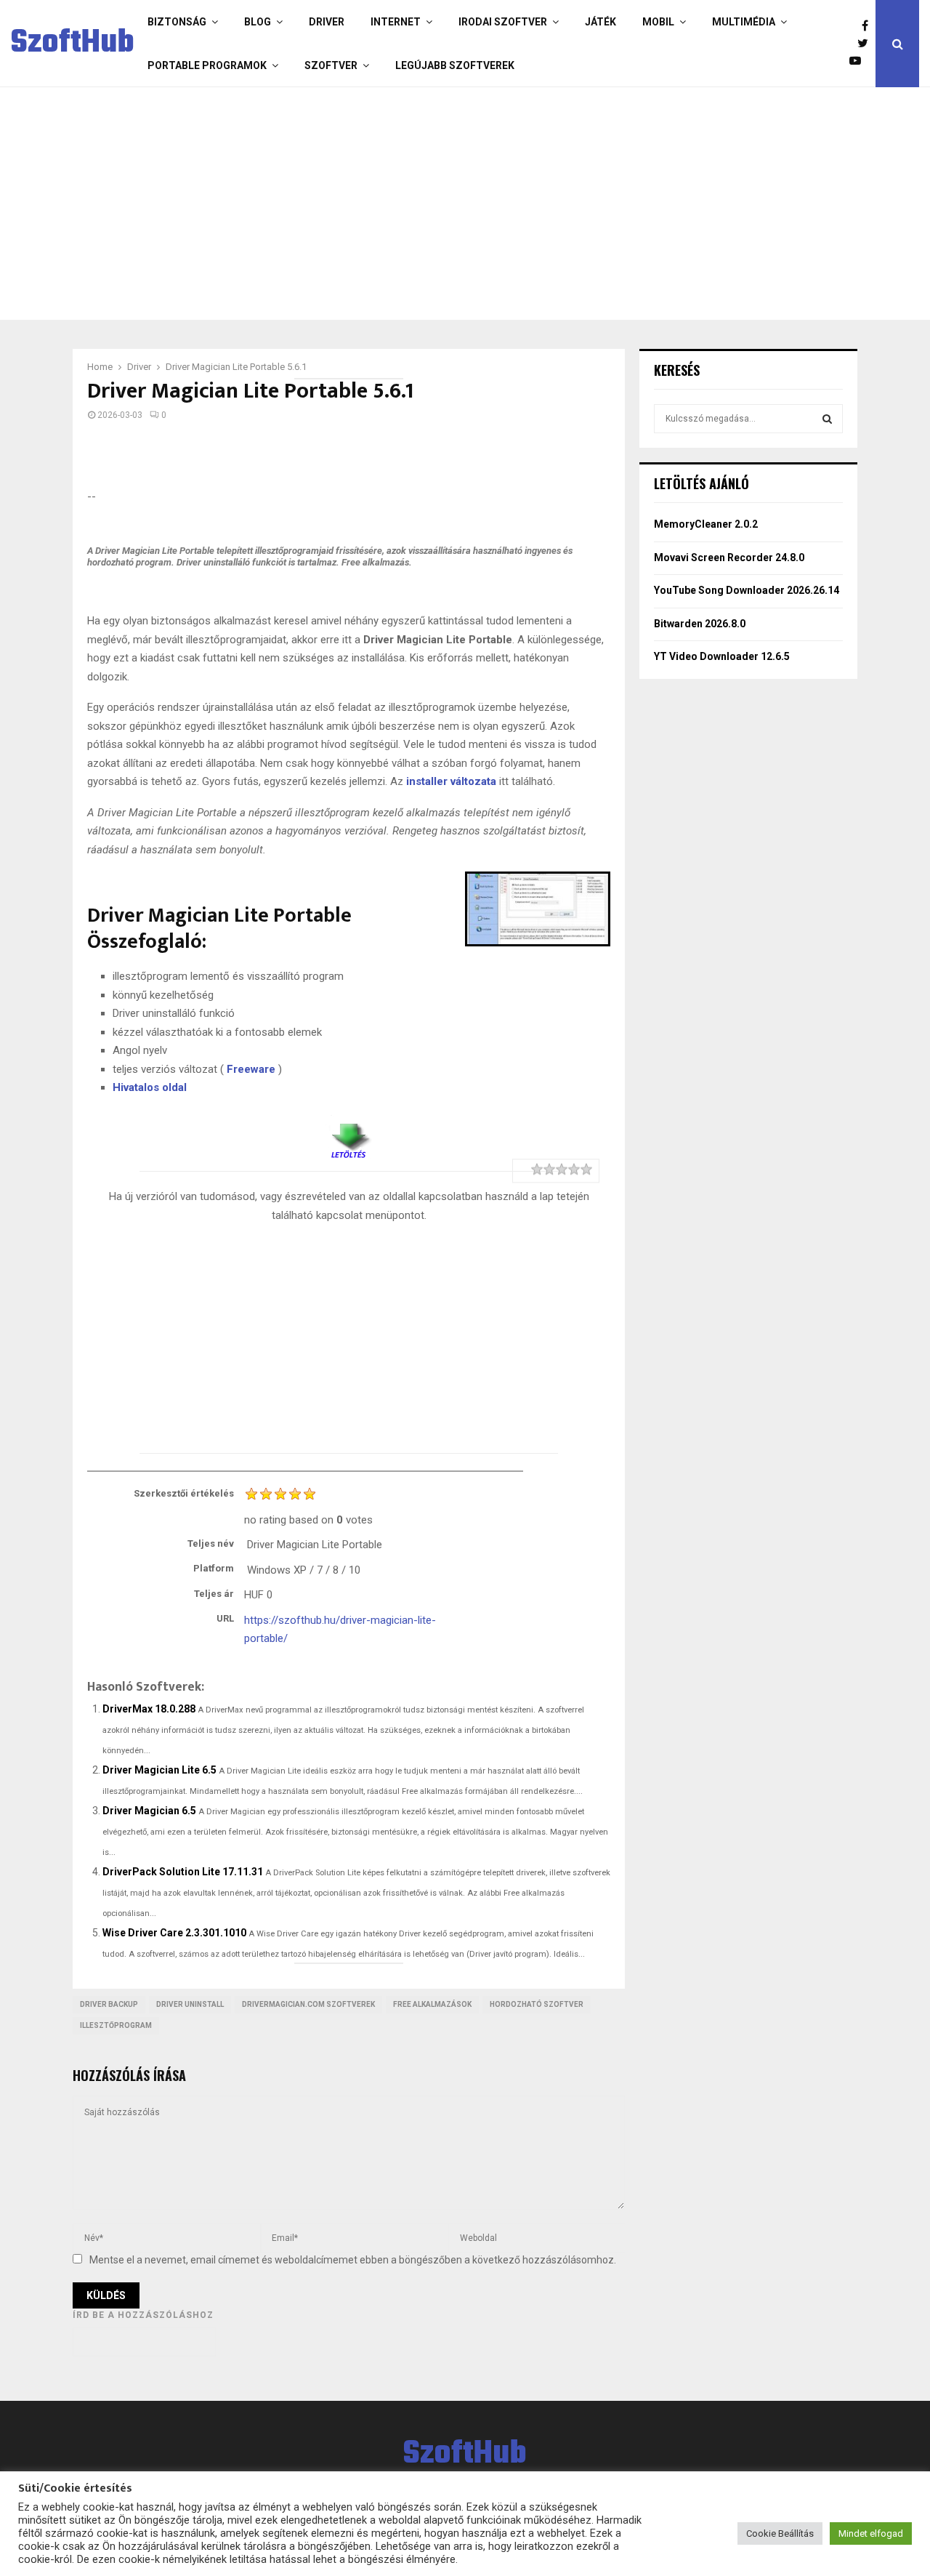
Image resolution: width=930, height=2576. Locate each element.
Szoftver (331, 65)
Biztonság (177, 22)
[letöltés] (349, 1135)
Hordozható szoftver (537, 2004)
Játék (601, 22)
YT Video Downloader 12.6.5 (722, 656)
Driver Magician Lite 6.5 (159, 1770)
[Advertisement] (461, 204)
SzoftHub (73, 44)
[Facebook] (869, 26)
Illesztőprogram (116, 2025)
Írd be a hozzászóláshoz (143, 2315)
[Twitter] (866, 44)
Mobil (658, 22)
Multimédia (744, 22)
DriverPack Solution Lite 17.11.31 (183, 1872)
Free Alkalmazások (432, 2004)
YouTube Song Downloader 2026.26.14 (747, 590)
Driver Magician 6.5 (149, 1811)
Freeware (251, 1069)
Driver (327, 22)
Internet (396, 22)
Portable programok (207, 65)
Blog (258, 22)
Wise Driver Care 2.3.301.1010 (174, 1933)
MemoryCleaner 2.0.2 (706, 524)
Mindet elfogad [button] (871, 2533)
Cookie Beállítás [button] (780, 2533)
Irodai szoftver (503, 22)
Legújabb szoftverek (455, 65)
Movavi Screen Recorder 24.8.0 (729, 558)
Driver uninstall (190, 2004)
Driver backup (109, 2004)
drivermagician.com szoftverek (308, 2004)
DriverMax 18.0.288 (149, 1709)
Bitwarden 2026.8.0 (700, 624)
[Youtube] (859, 61)
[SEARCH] (827, 419)
